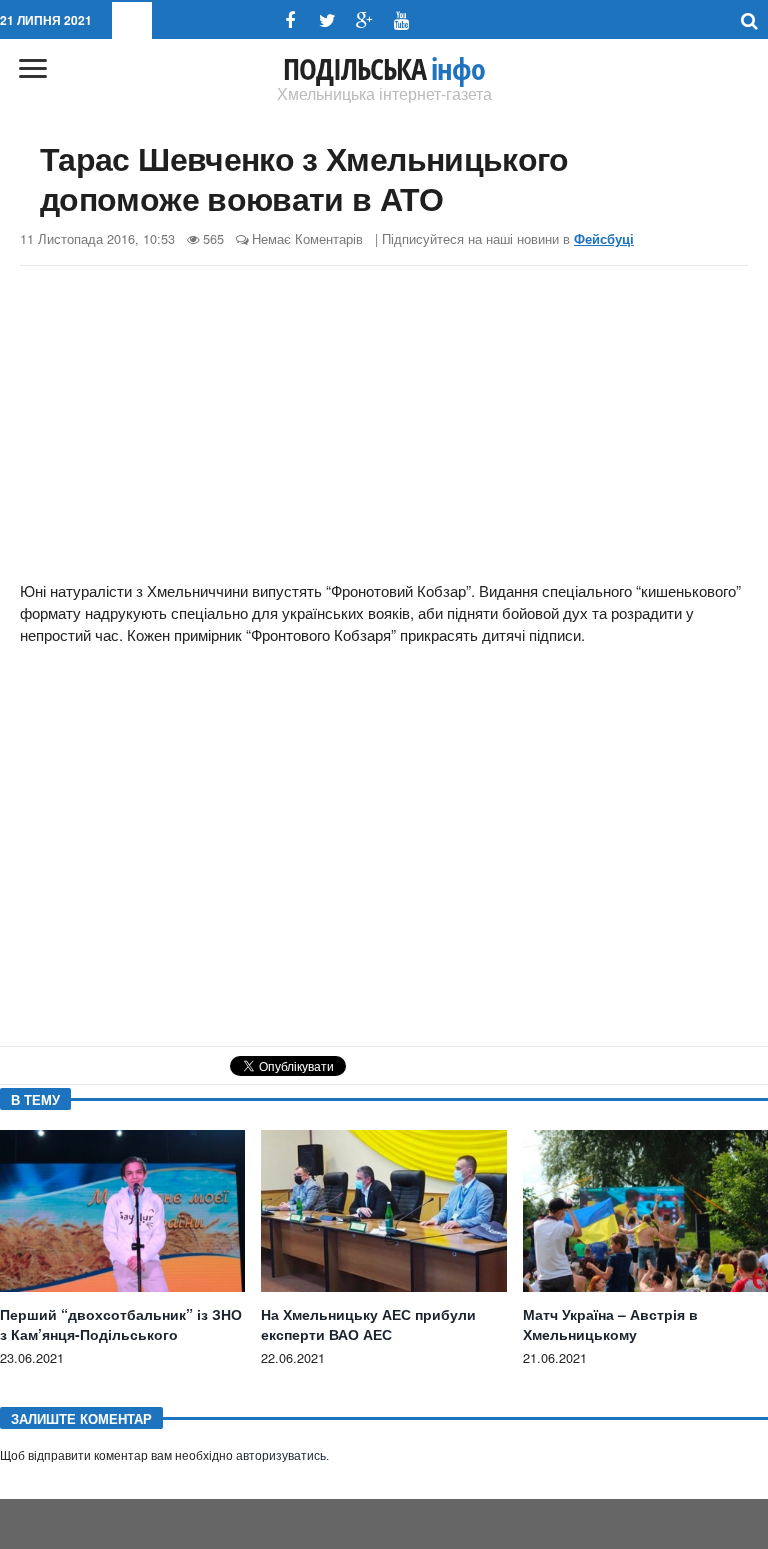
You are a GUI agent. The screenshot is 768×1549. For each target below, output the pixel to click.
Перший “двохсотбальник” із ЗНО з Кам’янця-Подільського (121, 1324)
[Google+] (364, 20)
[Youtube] (401, 20)
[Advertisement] (384, 426)
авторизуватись (281, 1456)
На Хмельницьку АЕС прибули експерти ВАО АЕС (368, 1324)
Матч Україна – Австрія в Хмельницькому (610, 1324)
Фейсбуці (604, 239)
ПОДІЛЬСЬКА (384, 69)
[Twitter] (327, 20)
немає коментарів (307, 238)
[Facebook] (290, 20)
